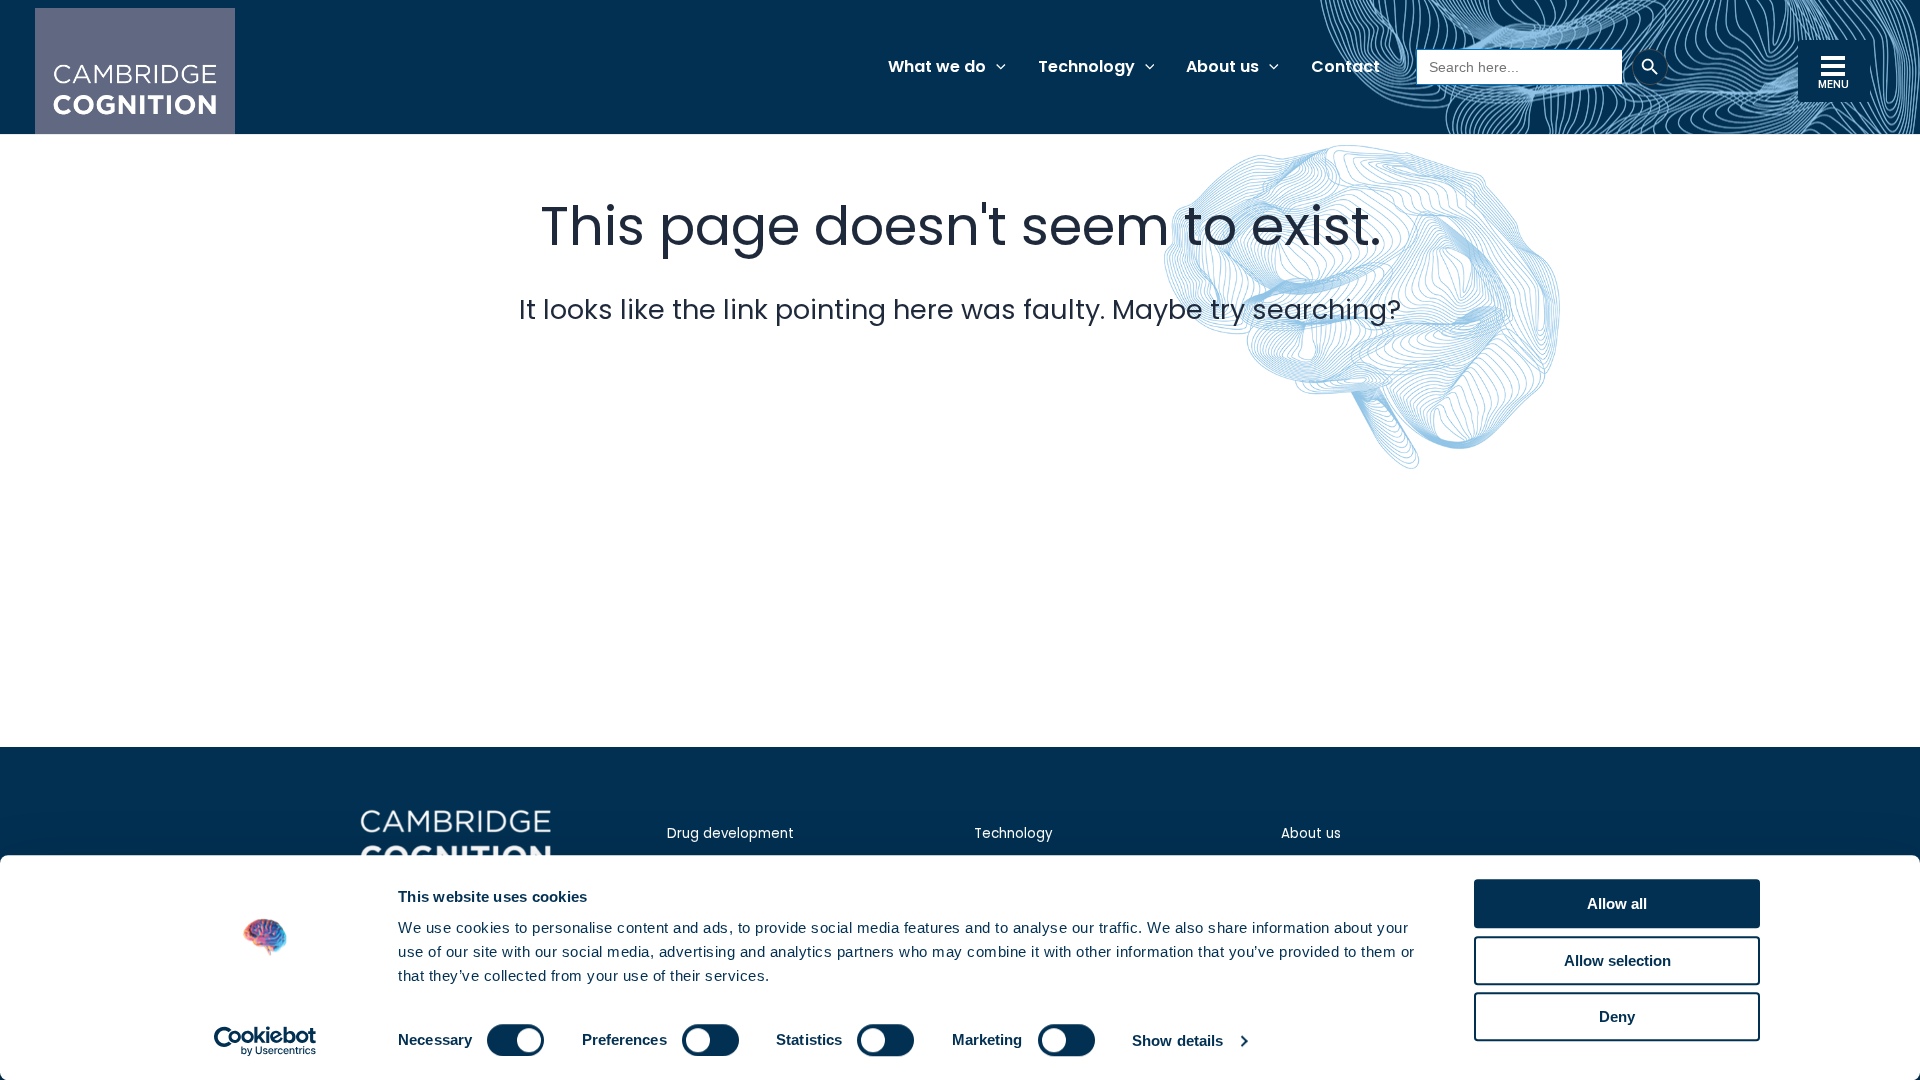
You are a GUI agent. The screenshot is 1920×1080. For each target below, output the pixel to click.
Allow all (1617, 903)
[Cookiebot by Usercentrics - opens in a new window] (265, 1041)
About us (1311, 833)
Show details (1177, 1040)
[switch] (710, 1040)
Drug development (730, 833)
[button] (996, 67)
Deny (1617, 1016)
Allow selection (1617, 960)
